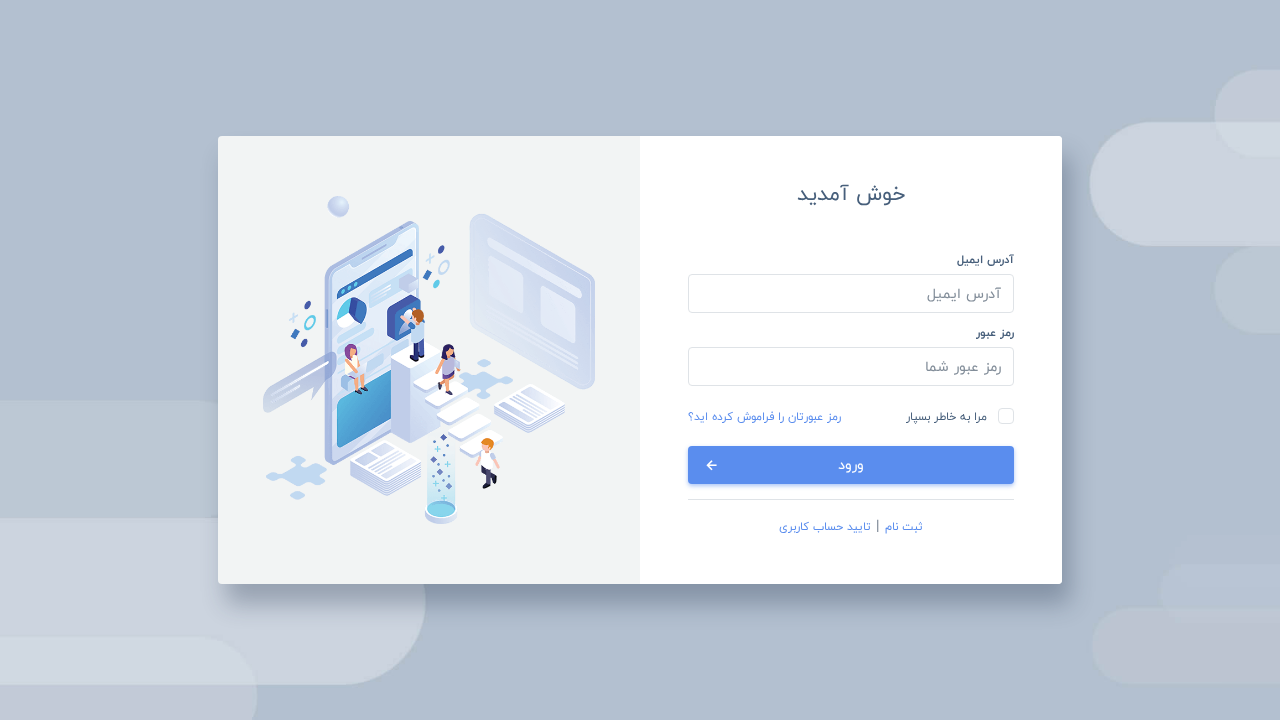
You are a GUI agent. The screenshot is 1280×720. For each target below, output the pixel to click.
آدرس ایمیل (985, 259)
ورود (851, 464)
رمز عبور (995, 332)
